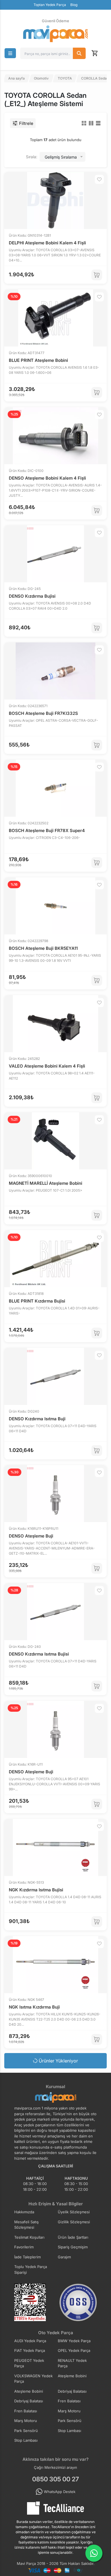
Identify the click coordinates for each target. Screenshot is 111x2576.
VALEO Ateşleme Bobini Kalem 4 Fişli (47, 1066)
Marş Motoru (69, 2411)
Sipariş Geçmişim (73, 2247)
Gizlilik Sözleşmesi (74, 2222)
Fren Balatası (69, 2401)
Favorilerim (24, 2247)
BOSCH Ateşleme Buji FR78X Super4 (47, 830)
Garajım (64, 2257)
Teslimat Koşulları (29, 2237)
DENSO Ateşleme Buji (31, 1536)
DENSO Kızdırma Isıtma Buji (37, 1419)
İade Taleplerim (27, 2257)
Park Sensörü (70, 2421)
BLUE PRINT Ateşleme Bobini (38, 360)
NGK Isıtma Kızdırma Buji (34, 2007)
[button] (10, 53)
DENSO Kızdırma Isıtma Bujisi (39, 1654)
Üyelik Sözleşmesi (74, 2212)
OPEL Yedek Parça (74, 2350)
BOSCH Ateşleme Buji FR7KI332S (43, 713)
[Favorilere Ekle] (99, 179)
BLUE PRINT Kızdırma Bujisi (37, 1301)
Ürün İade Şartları (73, 2237)
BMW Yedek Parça (74, 2341)
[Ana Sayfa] (55, 34)
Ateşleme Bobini (72, 2376)
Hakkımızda (24, 2212)
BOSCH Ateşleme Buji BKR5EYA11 (43, 948)
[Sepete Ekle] (97, 275)
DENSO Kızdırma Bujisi (32, 596)
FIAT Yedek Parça (30, 2350)
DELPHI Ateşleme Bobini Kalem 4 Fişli (47, 243)
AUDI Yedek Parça (30, 2341)
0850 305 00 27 (55, 2479)
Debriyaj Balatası (72, 2391)
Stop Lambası (69, 2431)
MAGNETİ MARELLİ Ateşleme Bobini (46, 1183)
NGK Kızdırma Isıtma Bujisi (36, 1890)
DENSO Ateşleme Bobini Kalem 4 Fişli (47, 478)
